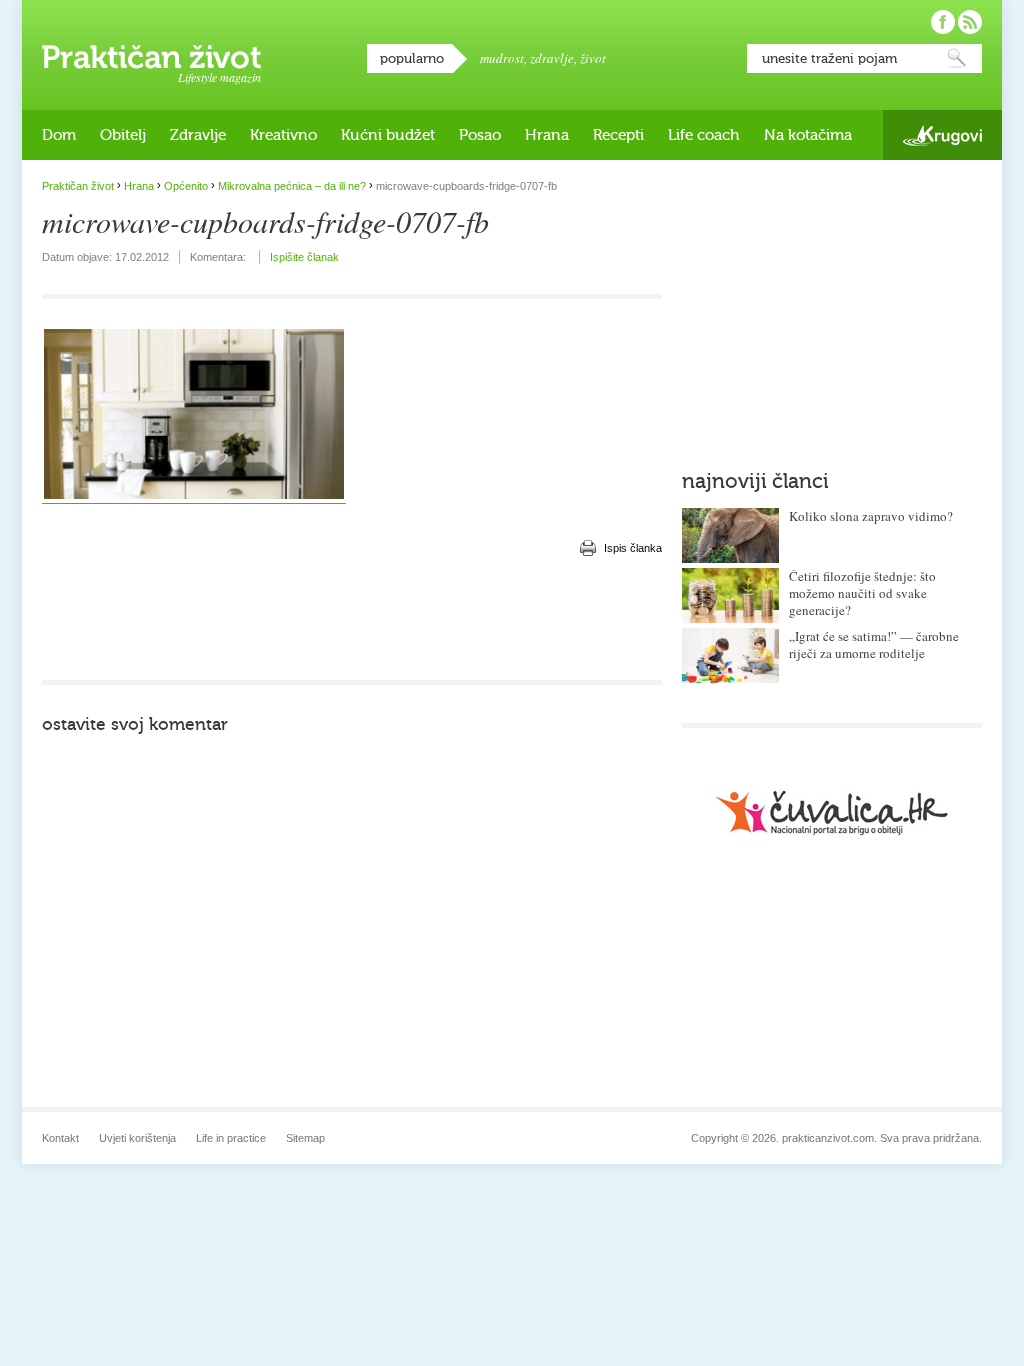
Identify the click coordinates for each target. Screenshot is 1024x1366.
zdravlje (552, 58)
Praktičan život (151, 57)
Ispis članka (633, 548)
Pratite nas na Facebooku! (943, 22)
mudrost (502, 58)
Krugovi (942, 135)
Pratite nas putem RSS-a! (970, 22)
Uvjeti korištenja (137, 1138)
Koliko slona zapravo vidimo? (871, 516)
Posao (480, 135)
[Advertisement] (352, 620)
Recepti (618, 135)
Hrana (547, 135)
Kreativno (283, 135)
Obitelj (123, 135)
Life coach (704, 135)
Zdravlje (198, 135)
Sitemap (305, 1138)
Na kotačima (808, 135)
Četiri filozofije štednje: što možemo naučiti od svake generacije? (862, 593)
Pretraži (957, 58)
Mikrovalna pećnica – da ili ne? (292, 186)
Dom (59, 135)
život (593, 58)
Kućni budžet (388, 135)
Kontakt (60, 1138)
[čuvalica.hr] (832, 812)
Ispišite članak (304, 257)
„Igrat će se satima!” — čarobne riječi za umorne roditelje (874, 644)
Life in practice (231, 1138)
